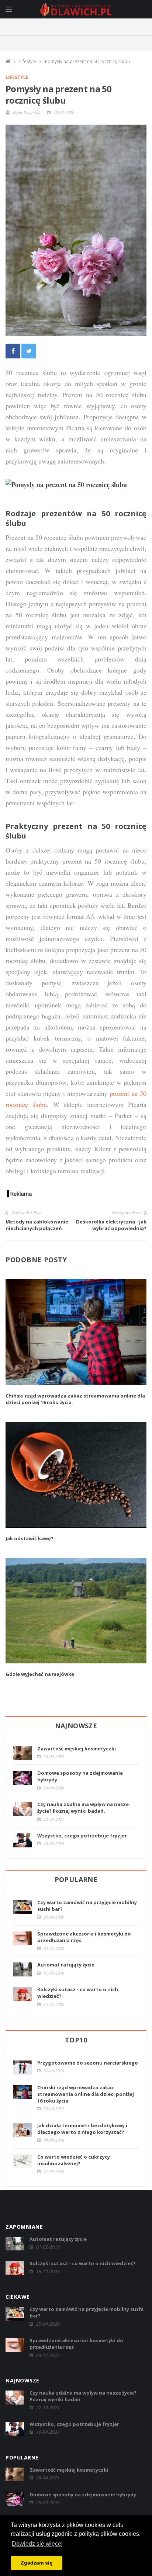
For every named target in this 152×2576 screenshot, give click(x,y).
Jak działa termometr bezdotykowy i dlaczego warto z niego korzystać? (82, 2129)
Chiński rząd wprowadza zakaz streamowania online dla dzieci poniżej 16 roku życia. (86, 2094)
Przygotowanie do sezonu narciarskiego (88, 2063)
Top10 (76, 2040)
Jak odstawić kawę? (30, 1538)
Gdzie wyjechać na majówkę (40, 1674)
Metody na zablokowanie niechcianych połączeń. (37, 1225)
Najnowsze (76, 1726)
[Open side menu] (9, 9)
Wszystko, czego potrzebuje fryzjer (82, 1836)
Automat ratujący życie (66, 1965)
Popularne (76, 1879)
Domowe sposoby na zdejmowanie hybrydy (83, 2495)
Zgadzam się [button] (37, 2563)
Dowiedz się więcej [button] (37, 2544)
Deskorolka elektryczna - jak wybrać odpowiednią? (111, 1225)
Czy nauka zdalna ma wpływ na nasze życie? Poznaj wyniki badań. (83, 1808)
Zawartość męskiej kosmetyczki (77, 1749)
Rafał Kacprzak (27, 112)
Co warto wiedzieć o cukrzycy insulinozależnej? (74, 2160)
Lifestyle (28, 61)
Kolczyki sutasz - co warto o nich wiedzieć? (83, 2263)
